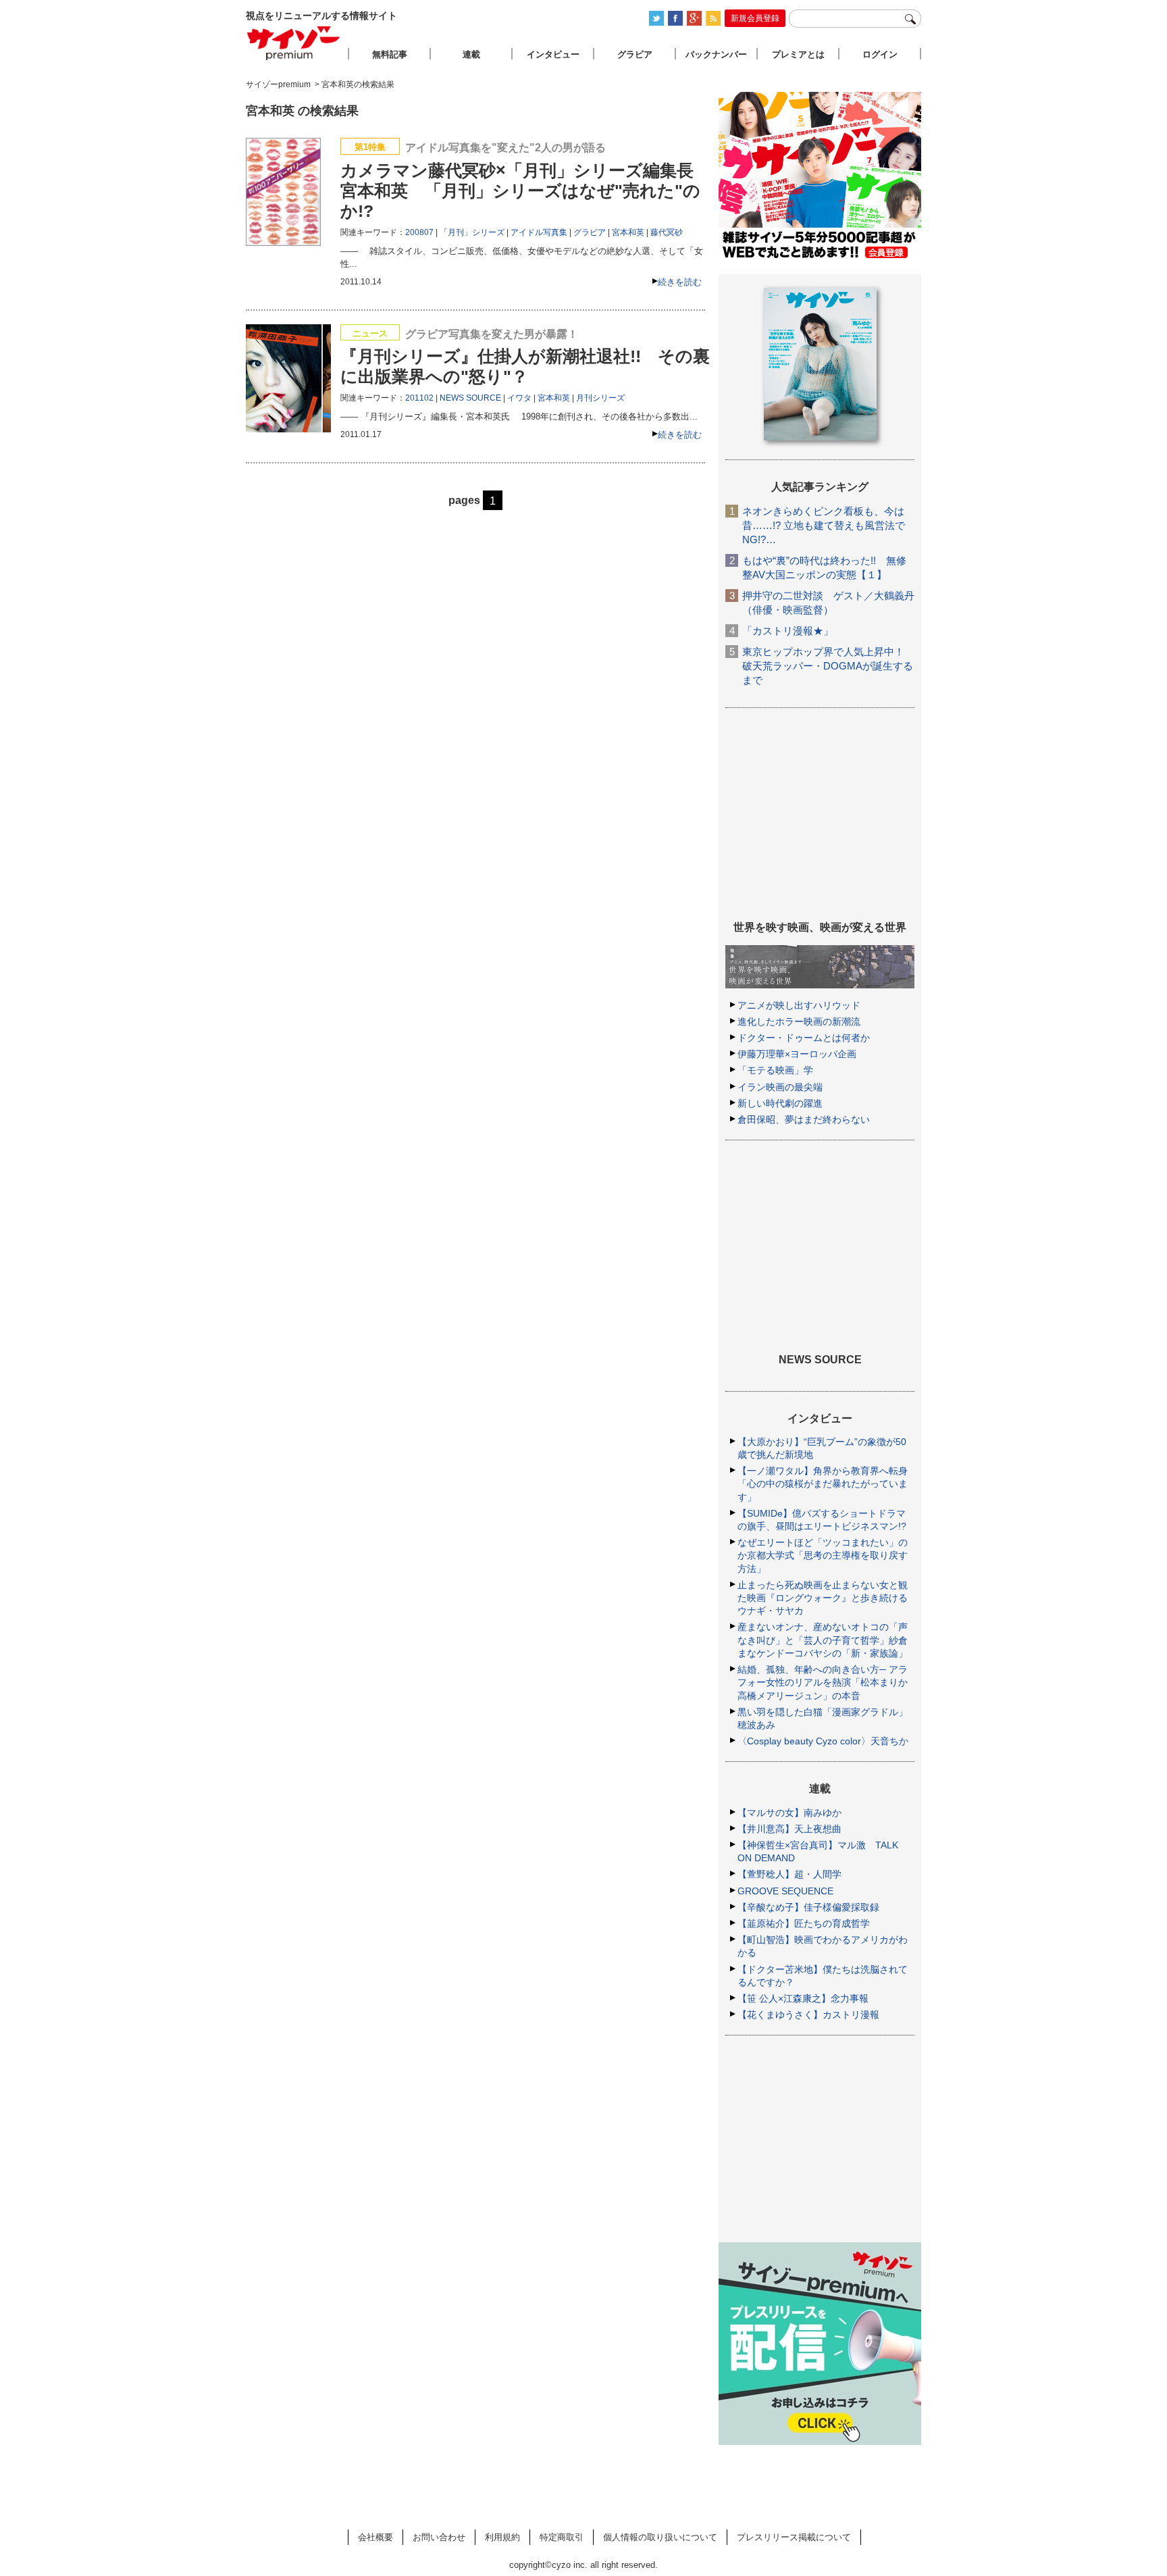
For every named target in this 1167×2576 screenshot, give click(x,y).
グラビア (590, 232)
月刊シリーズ (600, 398)
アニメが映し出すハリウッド (799, 1005)
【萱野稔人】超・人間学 (789, 1874)
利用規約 (502, 2537)
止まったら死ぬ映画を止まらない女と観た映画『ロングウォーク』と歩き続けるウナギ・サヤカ (823, 1598)
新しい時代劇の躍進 (780, 1103)
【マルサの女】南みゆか (789, 1813)
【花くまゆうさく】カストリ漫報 (808, 2015)
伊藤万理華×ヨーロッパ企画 (797, 1054)
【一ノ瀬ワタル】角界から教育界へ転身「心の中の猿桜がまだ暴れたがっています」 (823, 1484)
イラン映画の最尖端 (780, 1087)
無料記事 (390, 54)
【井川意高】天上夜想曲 (789, 1829)
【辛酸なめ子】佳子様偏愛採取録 (808, 1907)
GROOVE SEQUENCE (785, 1891)
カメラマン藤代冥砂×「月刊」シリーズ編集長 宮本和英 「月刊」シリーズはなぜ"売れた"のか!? (520, 191)
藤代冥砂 (667, 232)
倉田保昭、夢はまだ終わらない (804, 1119)
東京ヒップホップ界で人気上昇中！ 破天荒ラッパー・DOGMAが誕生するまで (828, 666)
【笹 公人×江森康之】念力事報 (803, 1998)
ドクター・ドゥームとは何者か (804, 1038)
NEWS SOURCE (470, 398)
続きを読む (680, 282)
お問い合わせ (439, 2537)
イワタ (519, 398)
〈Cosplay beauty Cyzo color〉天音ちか (823, 1741)
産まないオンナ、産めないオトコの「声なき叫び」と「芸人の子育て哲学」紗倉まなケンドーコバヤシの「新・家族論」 (823, 1640)
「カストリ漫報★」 (788, 631)
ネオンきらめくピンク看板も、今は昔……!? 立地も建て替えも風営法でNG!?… (824, 525)
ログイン (880, 54)
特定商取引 (562, 2537)
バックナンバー (716, 54)
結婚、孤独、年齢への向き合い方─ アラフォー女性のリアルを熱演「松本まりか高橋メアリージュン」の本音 (823, 1682)
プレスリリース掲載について (794, 2537)
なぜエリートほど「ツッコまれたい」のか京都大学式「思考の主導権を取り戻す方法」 (823, 1555)
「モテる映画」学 (775, 1070)
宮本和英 (628, 232)
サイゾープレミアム (294, 43)
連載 (471, 54)
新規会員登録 (755, 18)
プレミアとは (798, 54)
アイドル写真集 (539, 232)
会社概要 (375, 2537)
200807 (419, 232)
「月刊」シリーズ (472, 232)
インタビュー (553, 54)
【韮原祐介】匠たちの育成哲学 (804, 1923)
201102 (419, 398)
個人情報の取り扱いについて (660, 2537)
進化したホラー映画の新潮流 (799, 1021)
